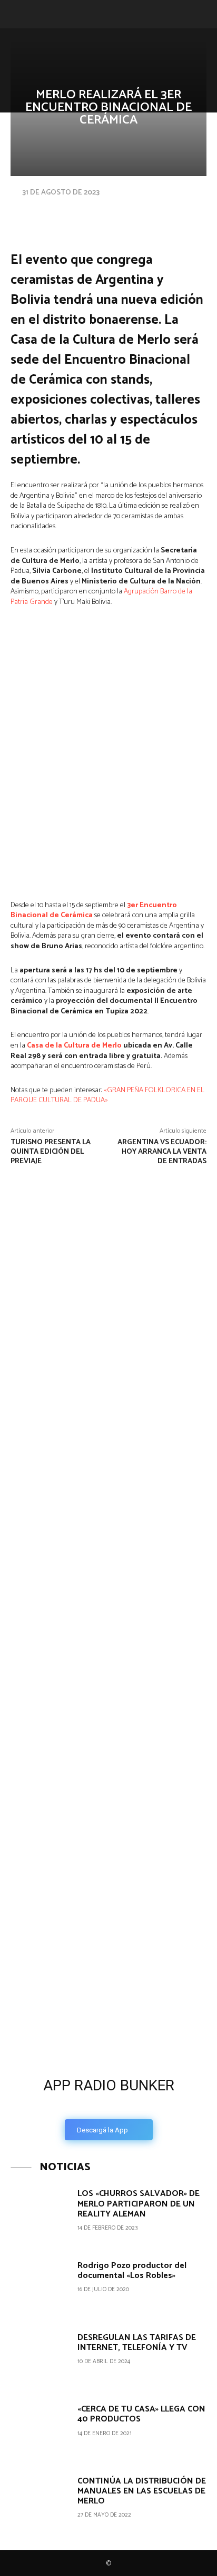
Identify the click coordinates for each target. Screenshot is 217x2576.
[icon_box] (108, 2106)
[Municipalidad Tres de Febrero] (79, 1840)
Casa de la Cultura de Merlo (74, 1046)
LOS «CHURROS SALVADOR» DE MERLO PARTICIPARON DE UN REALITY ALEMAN (139, 2204)
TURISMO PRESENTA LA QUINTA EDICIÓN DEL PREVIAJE (51, 1152)
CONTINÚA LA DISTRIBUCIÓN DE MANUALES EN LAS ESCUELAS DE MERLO (142, 2491)
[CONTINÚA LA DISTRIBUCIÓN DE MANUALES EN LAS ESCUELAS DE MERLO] (40, 2503)
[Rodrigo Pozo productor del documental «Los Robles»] (40, 2287)
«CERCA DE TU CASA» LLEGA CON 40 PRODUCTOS (141, 2414)
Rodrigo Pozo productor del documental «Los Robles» (132, 2271)
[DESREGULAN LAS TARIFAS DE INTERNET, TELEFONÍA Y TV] (40, 2359)
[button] (17, 14)
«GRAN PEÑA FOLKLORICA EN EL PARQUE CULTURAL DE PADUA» (107, 1096)
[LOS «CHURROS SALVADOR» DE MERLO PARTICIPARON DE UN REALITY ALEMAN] (40, 2215)
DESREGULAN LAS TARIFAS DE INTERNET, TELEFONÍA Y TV (137, 2343)
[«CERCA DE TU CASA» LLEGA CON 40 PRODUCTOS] (40, 2431)
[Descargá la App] (108, 1988)
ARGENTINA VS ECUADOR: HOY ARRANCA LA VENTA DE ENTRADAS (162, 1152)
